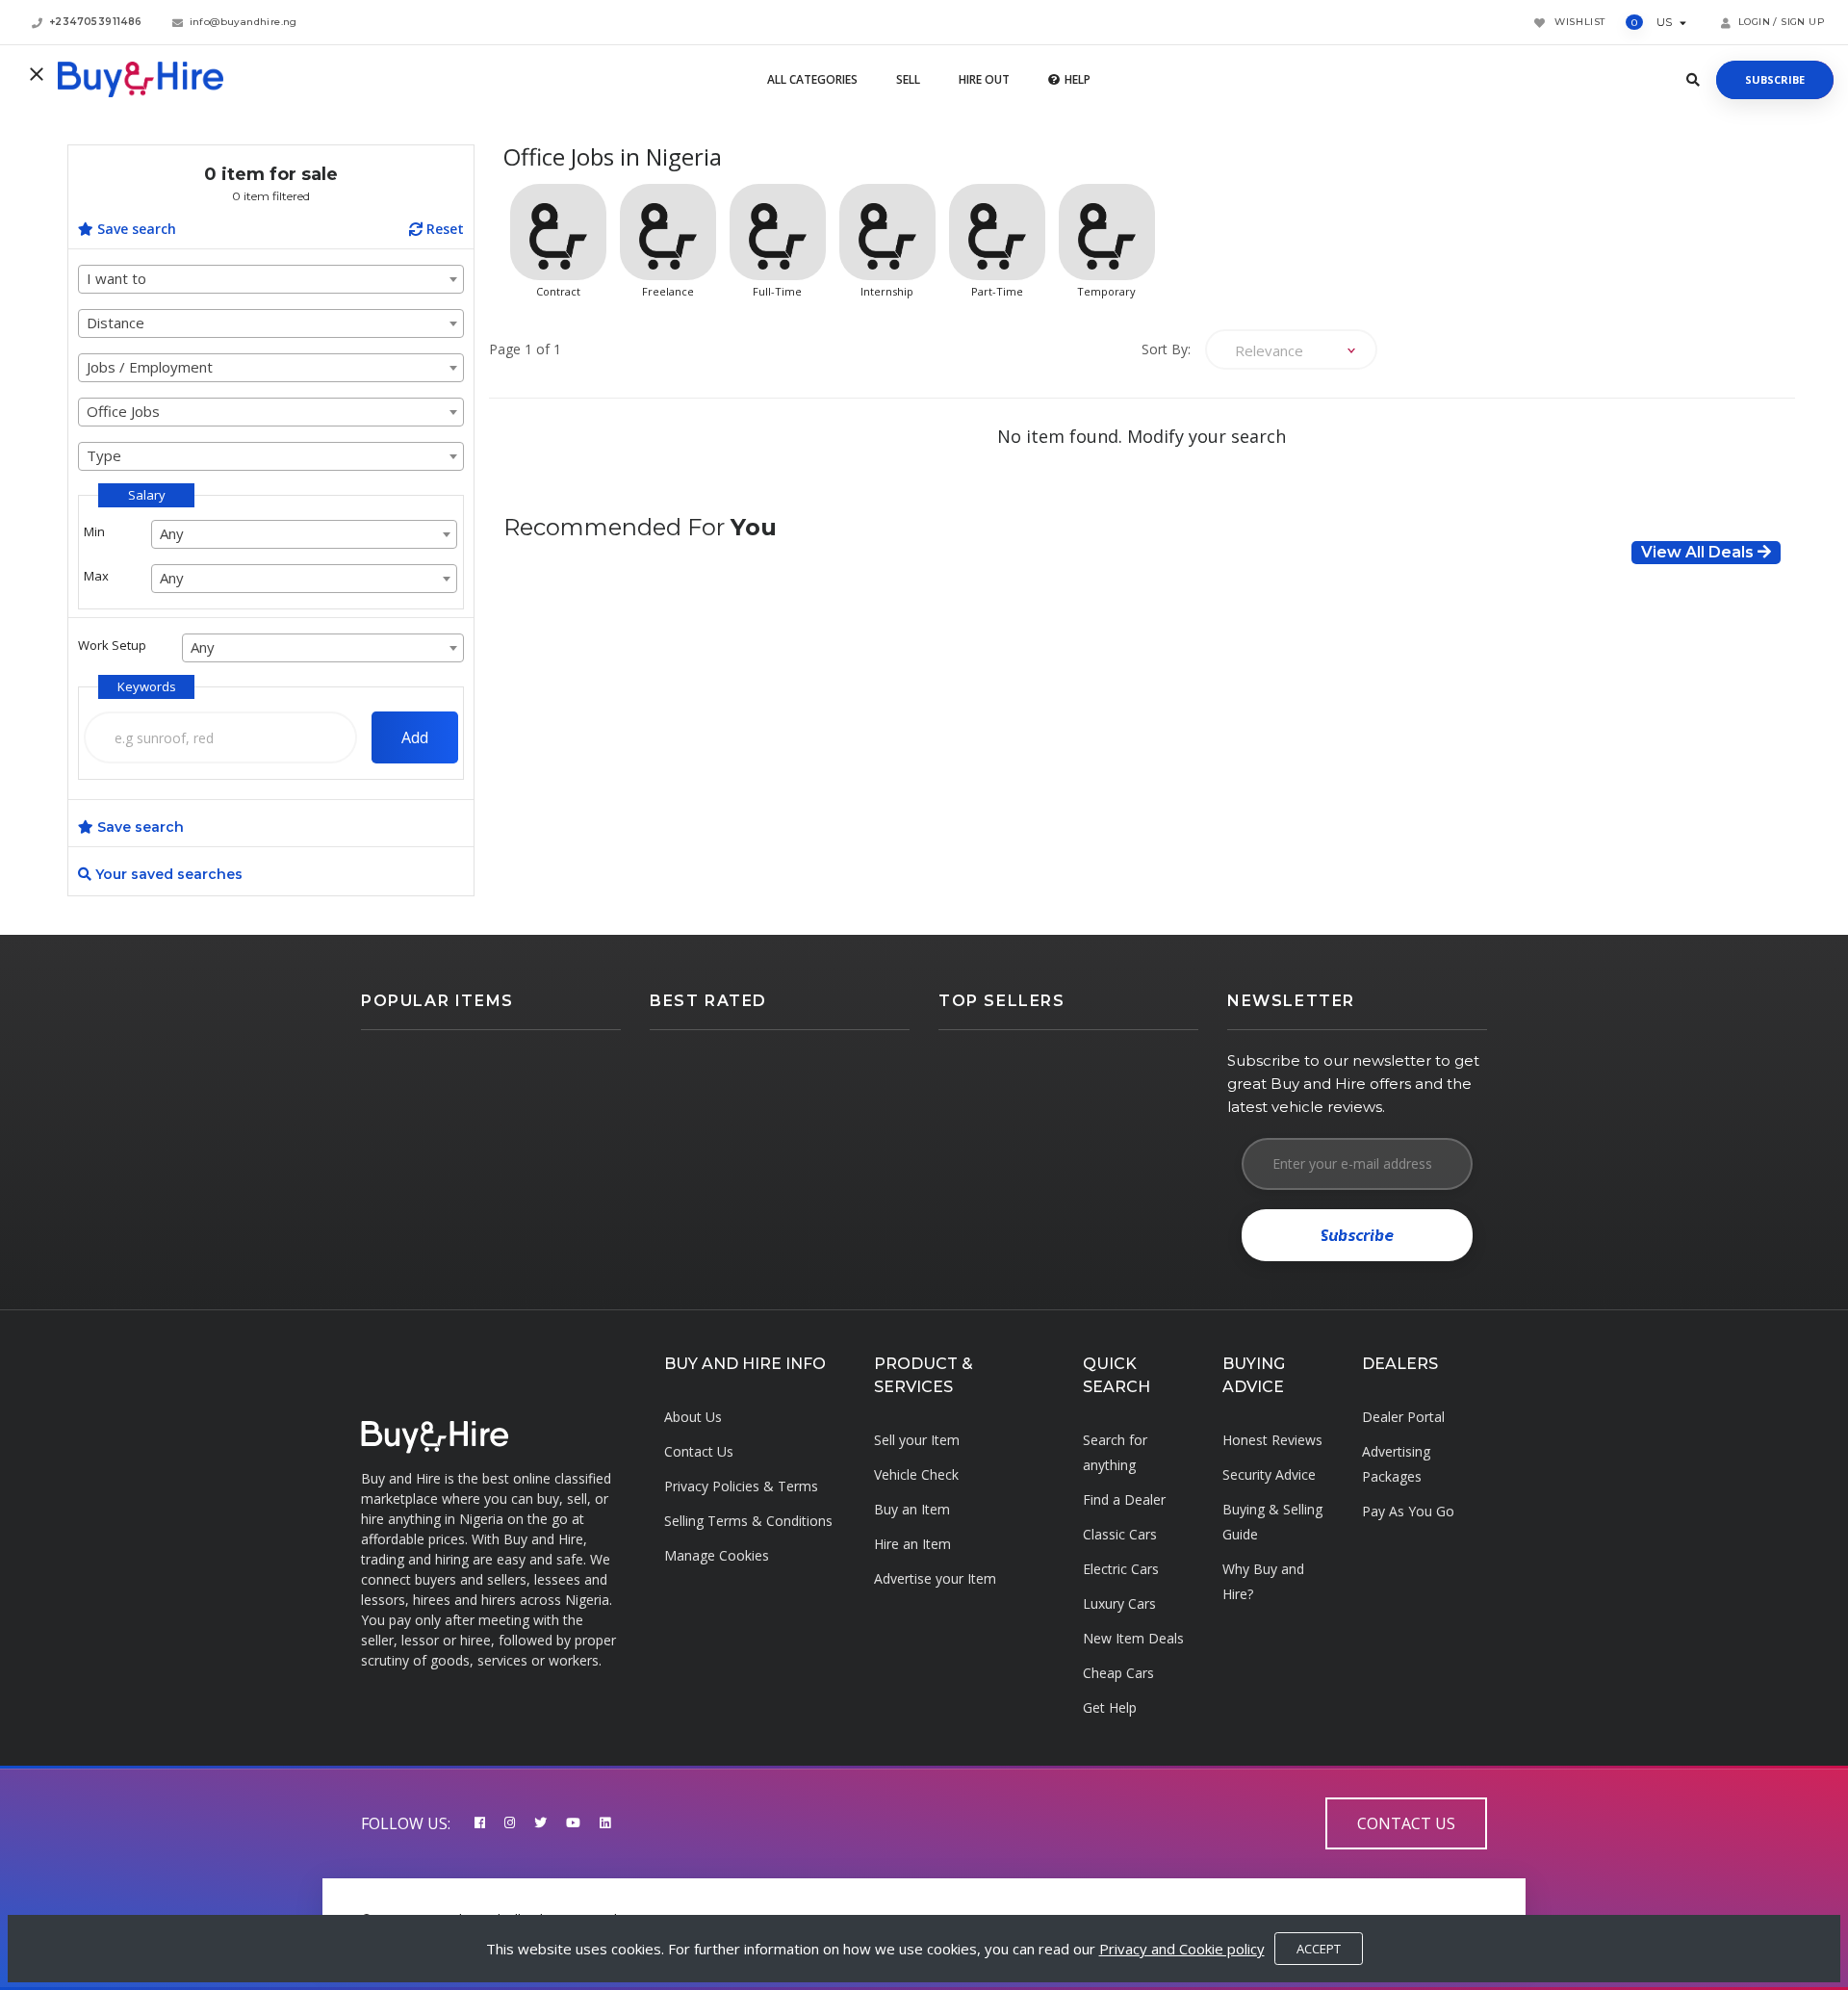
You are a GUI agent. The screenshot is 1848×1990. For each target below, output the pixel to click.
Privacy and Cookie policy (1182, 1949)
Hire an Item (912, 1544)
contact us (1406, 1823)
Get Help (1110, 1707)
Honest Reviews (1272, 1440)
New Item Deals (1133, 1638)
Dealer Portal (1403, 1417)
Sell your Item (917, 1440)
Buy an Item (912, 1509)
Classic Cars (1120, 1534)
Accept (1319, 1949)
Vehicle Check (916, 1474)
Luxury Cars (1119, 1603)
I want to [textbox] (116, 278)
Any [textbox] (172, 533)
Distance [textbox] (115, 323)
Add (415, 737)
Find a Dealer (1124, 1499)
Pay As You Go (1408, 1511)
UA (1693, 22)
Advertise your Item (935, 1578)
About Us (693, 1417)
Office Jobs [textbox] (123, 411)
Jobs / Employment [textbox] (150, 367)
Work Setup (112, 645)
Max (96, 576)
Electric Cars (1121, 1569)
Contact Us (699, 1451)
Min (94, 531)
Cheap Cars (1118, 1673)
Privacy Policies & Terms (741, 1486)
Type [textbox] (104, 455)
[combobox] (271, 279)
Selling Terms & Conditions (748, 1521)
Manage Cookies (717, 1555)
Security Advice (1269, 1474)
